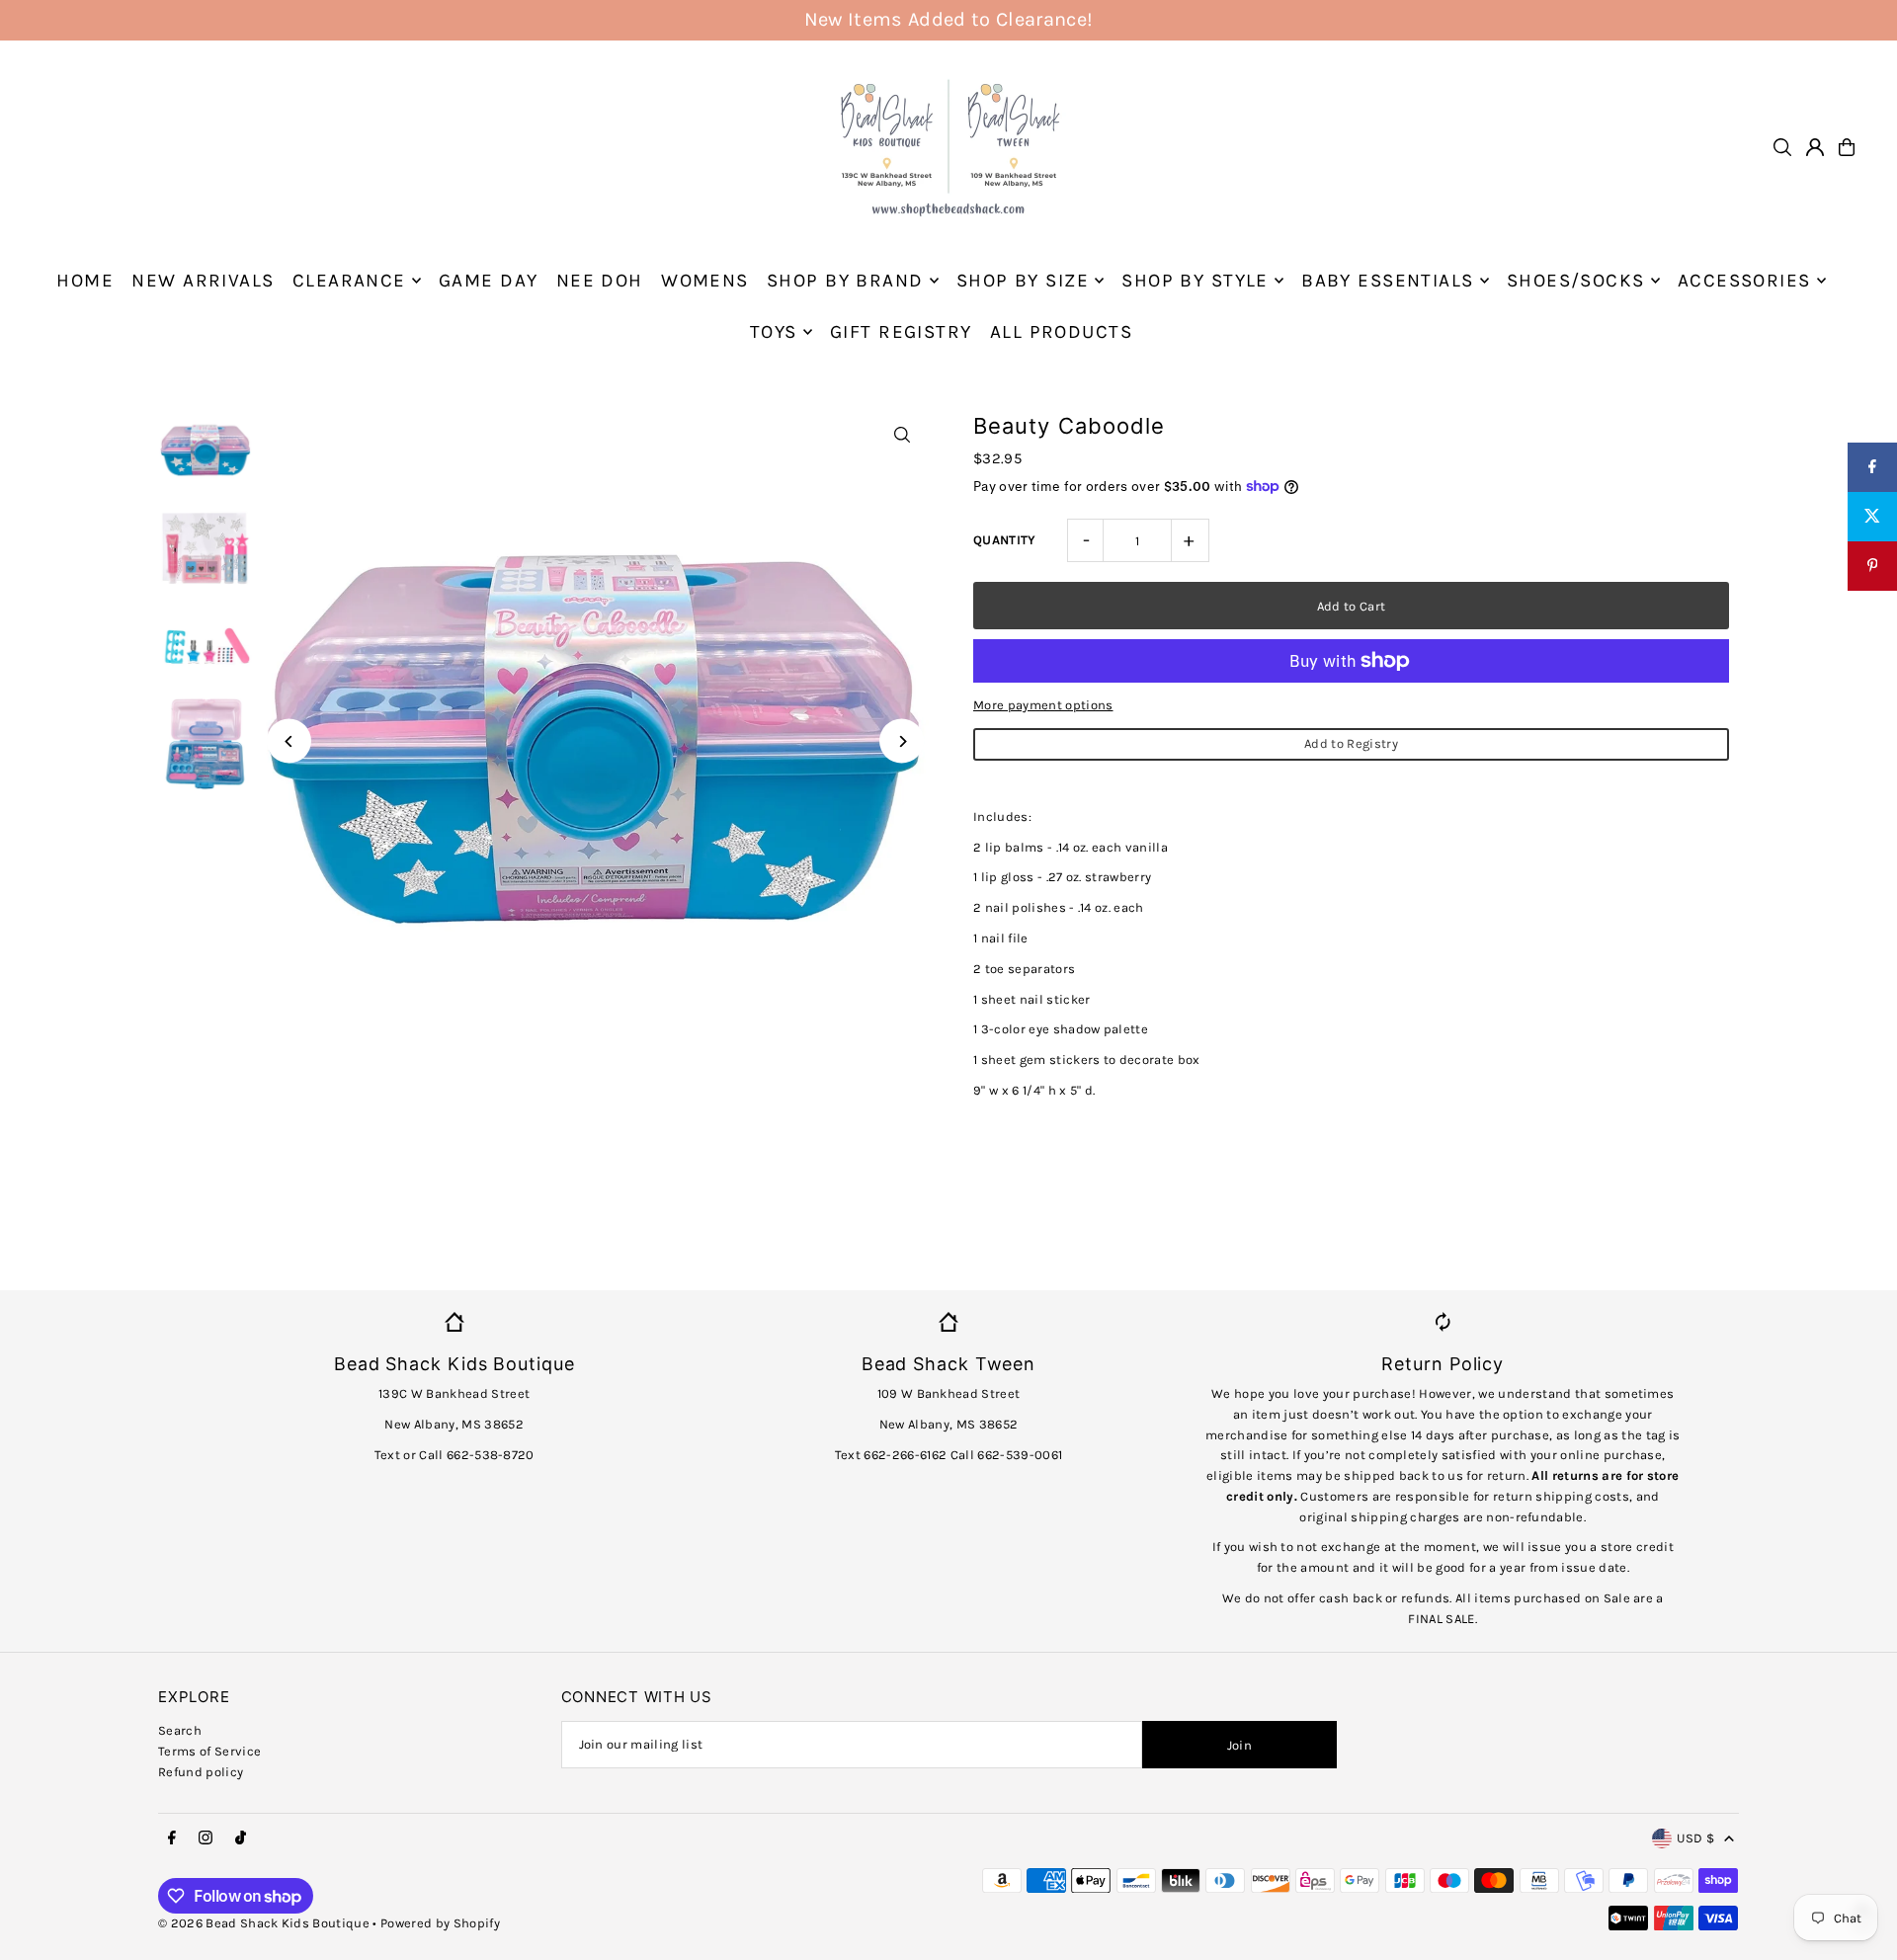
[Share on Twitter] (1872, 517)
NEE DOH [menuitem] (600, 281)
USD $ (1695, 1838)
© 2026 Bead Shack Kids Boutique (264, 1923)
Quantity (1005, 540)
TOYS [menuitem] (774, 332)
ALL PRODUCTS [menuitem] (1061, 332)
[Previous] (289, 741)
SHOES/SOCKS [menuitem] (1576, 281)
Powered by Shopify (440, 1923)
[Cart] (1847, 147)
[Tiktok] (241, 1838)
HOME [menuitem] (85, 281)
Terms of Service (209, 1751)
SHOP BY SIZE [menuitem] (1023, 281)
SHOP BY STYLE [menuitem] (1195, 281)
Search (180, 1730)
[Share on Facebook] (1872, 467)
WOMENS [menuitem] (705, 281)
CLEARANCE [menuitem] (349, 281)
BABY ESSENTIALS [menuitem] (1387, 281)
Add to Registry (1351, 743)
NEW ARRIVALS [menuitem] (203, 281)
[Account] (1815, 147)
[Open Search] (1782, 147)
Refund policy (201, 1772)
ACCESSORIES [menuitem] (1744, 281)
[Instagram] (206, 1838)
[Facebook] (172, 1838)
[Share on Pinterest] (1872, 566)
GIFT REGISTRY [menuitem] (901, 332)
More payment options (1043, 705)
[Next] (902, 741)
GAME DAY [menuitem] (488, 281)
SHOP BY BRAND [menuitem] (845, 281)
